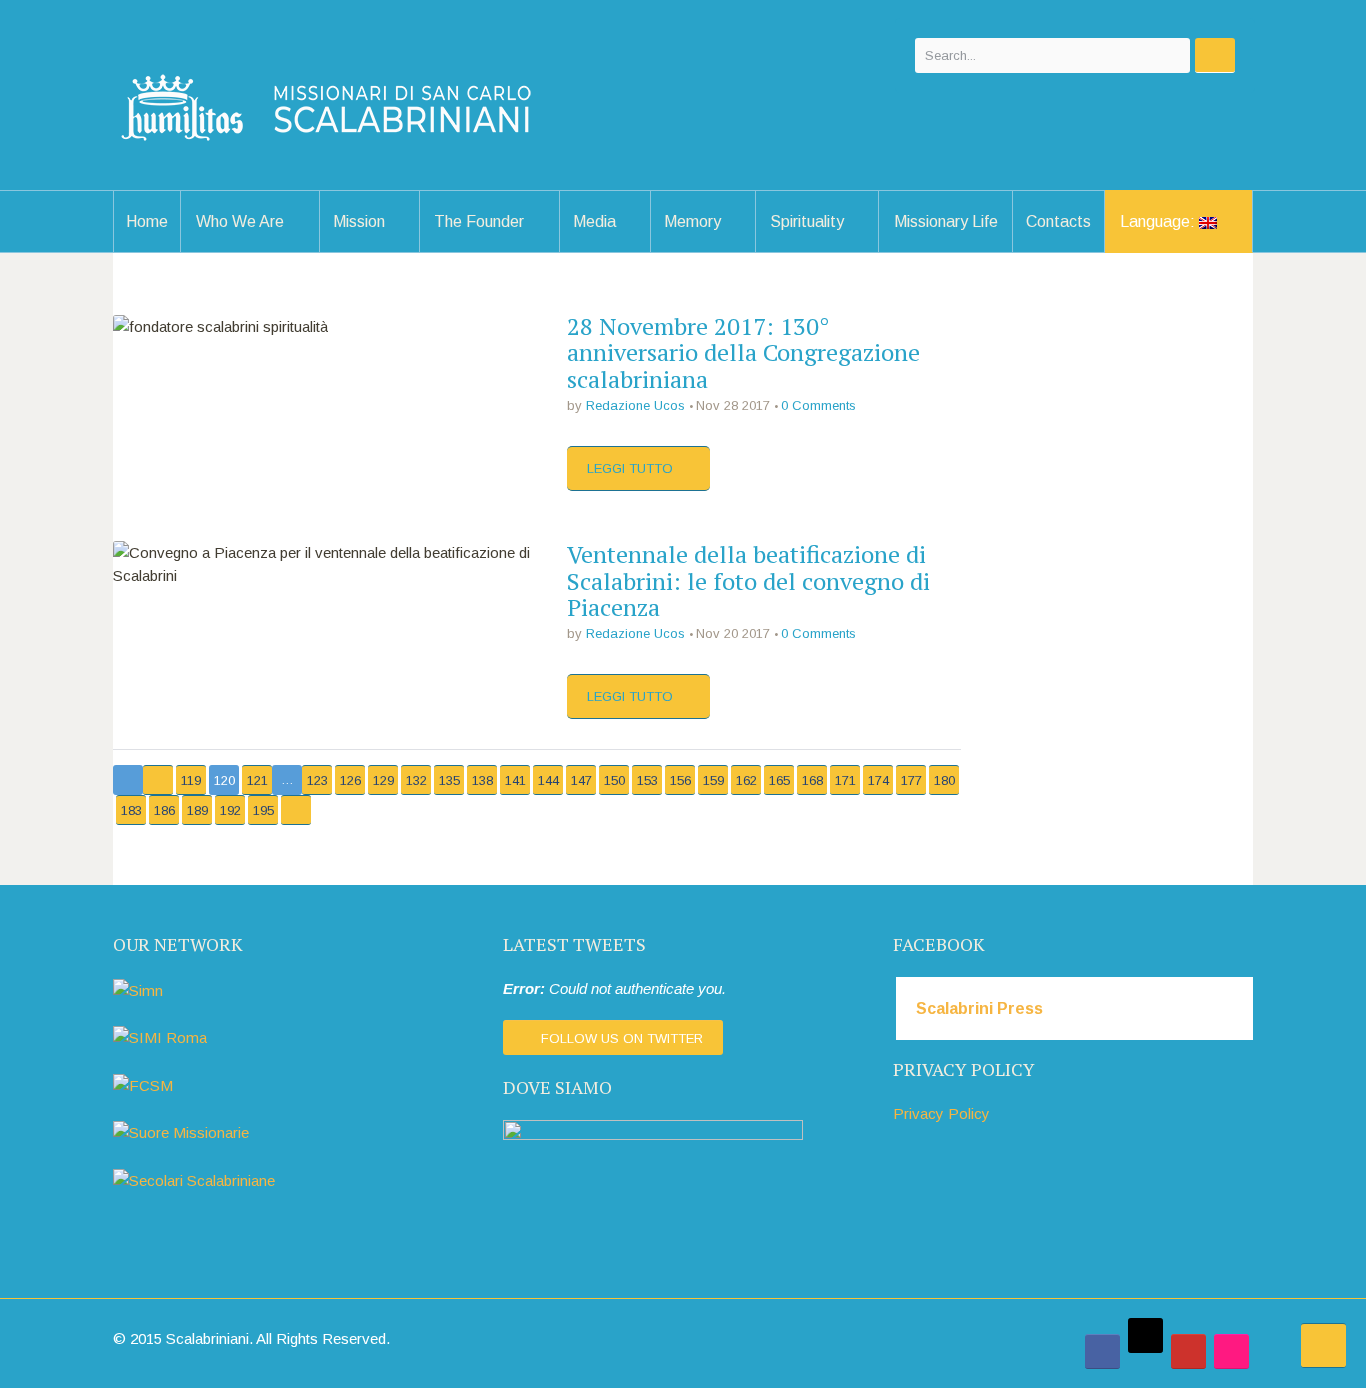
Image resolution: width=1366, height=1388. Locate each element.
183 (131, 810)
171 (845, 780)
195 (263, 810)
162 (746, 780)
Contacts (1058, 221)
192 (230, 810)
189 (197, 810)
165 (779, 780)
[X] (1145, 1335)
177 (911, 780)
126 (350, 780)
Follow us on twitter (622, 1038)
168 (812, 780)
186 (164, 810)
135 (449, 780)
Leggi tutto (632, 468)
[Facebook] (1102, 1351)
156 (680, 780)
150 (614, 780)
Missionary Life (946, 221)
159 (713, 780)
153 (647, 780)
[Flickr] (1231, 1351)
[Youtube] (1188, 1351)
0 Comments (818, 405)
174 (878, 780)
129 (383, 780)
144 (548, 780)
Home (147, 221)
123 (317, 780)
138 (482, 780)
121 (257, 780)
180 (944, 780)
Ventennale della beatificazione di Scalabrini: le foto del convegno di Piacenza (748, 580)
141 (515, 780)
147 (581, 780)
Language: (1159, 221)
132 (416, 780)
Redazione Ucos (635, 405)
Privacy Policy (941, 1113)
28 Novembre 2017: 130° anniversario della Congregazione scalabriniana (743, 352)
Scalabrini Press (979, 1008)
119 (191, 780)
